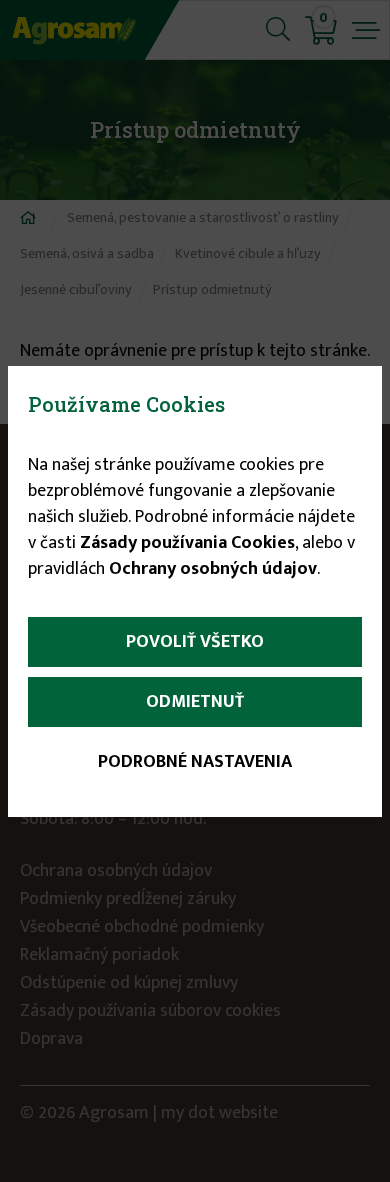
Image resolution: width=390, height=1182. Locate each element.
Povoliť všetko (195, 642)
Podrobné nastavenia (195, 762)
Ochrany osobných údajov (213, 569)
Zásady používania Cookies (187, 543)
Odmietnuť (195, 702)
